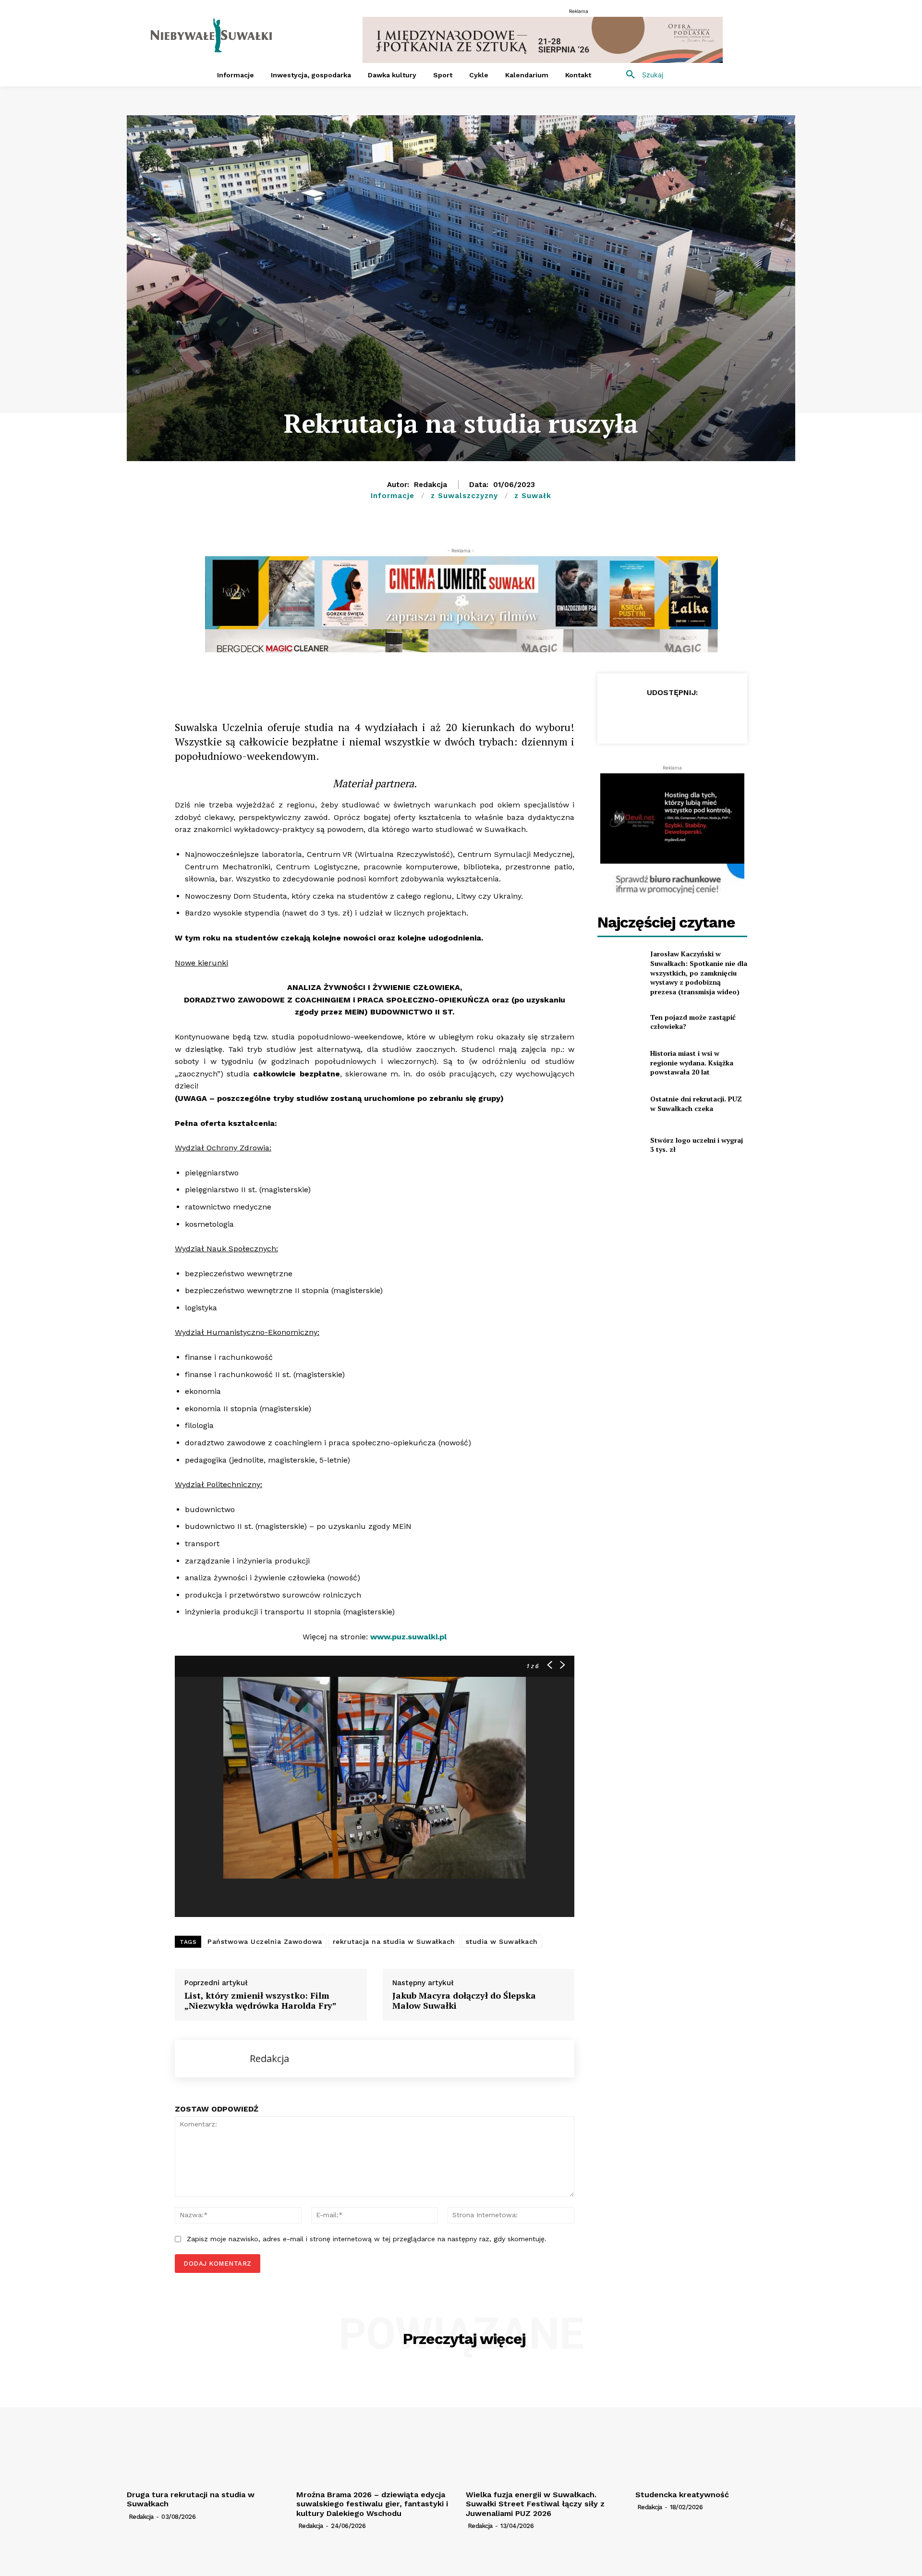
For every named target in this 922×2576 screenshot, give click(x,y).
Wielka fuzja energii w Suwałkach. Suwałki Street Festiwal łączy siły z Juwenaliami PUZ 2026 (535, 2504)
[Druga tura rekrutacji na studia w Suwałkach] (207, 2426)
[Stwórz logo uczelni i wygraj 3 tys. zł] (620, 1145)
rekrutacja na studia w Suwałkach (394, 1941)
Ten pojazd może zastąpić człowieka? (693, 1022)
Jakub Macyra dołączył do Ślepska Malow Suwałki (464, 2001)
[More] (379, 683)
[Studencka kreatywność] (715, 2426)
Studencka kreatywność (682, 2495)
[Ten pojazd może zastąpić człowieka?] (620, 1021)
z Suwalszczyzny (464, 496)
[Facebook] (246, 683)
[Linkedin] (334, 683)
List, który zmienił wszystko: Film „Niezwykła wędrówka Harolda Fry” (261, 2001)
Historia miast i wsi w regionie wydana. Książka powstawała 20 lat (692, 1062)
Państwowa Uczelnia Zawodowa (265, 1941)
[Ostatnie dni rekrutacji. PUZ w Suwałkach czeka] (620, 1104)
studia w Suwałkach (502, 1941)
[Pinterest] (356, 683)
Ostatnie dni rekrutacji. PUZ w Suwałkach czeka (696, 1104)
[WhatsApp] (312, 683)
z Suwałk (533, 496)
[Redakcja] (212, 2059)
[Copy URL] (268, 683)
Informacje (393, 496)
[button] (641, 75)
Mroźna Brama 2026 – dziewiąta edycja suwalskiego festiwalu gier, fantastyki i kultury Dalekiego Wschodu (372, 2504)
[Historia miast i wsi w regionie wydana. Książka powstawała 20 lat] (620, 1063)
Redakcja (431, 485)
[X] (290, 683)
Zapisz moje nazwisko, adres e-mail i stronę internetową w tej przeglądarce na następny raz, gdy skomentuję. (367, 2239)
